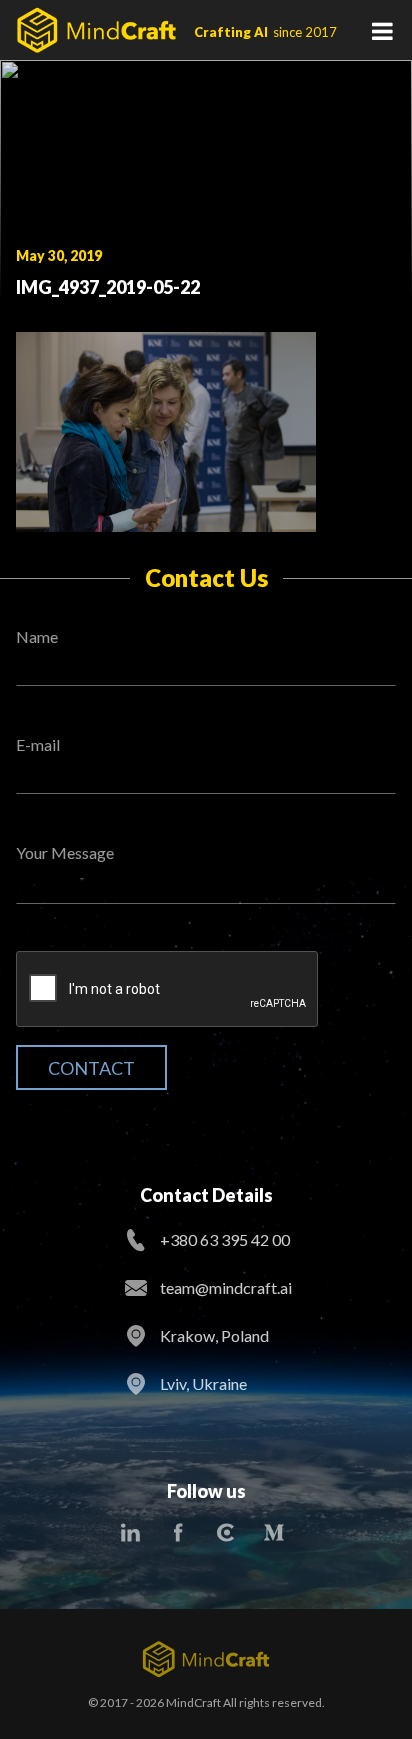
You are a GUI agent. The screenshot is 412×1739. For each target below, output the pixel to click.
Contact (91, 1068)
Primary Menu (382, 30)
